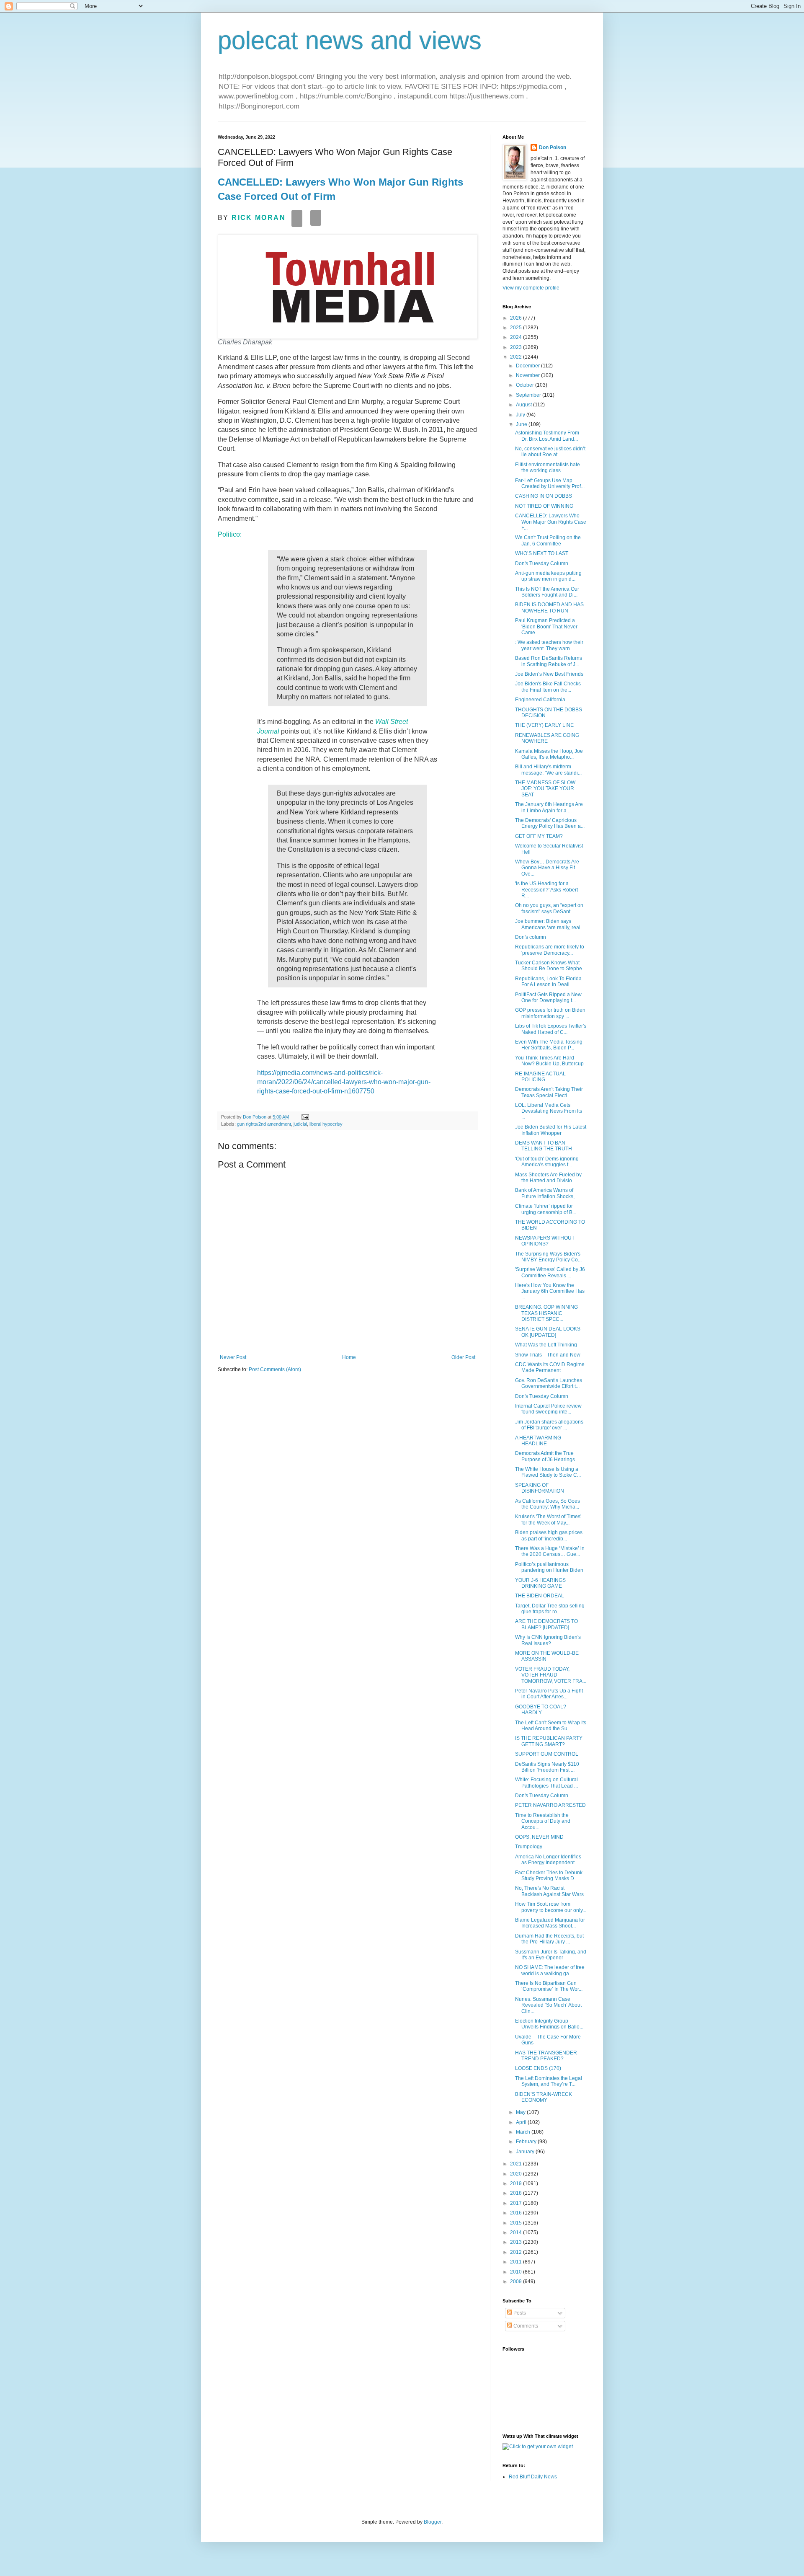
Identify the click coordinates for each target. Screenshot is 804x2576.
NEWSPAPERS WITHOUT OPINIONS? (545, 1241)
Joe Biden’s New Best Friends (549, 674)
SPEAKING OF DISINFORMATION (540, 1488)
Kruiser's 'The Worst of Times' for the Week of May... (548, 1519)
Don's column (531, 937)
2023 (517, 347)
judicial (300, 1124)
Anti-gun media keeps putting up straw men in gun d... (548, 576)
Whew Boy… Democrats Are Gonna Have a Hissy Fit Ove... (547, 868)
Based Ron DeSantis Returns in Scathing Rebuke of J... (549, 661)
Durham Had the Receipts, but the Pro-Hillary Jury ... (549, 1939)
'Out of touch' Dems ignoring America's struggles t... (547, 1162)
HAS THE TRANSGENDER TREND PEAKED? (546, 2056)
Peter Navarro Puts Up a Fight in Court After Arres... (549, 1694)
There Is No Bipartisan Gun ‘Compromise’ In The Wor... (549, 1986)
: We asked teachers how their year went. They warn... (549, 645)
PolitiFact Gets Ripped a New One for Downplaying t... (548, 997)
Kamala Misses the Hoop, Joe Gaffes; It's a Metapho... (549, 754)
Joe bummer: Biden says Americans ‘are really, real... (550, 924)
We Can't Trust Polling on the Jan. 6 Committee (548, 540)
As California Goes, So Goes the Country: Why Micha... (548, 1504)
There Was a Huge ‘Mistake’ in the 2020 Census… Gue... (550, 1551)
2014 (517, 2232)
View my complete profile (531, 288)
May (521, 2112)
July (521, 415)
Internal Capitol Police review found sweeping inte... (548, 1409)
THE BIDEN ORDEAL (540, 1596)
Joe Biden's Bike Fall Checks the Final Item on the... (548, 687)
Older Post (463, 1357)
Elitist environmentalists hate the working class (548, 468)
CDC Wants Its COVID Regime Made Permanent (550, 1367)
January (526, 2152)
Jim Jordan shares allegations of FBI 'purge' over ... (549, 1425)
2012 (517, 2252)
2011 (517, 2262)
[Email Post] (305, 1117)
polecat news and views (350, 40)
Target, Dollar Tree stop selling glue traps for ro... (550, 1609)
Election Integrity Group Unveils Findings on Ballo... (549, 2024)
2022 (517, 357)
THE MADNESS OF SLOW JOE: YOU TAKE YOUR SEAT (545, 789)
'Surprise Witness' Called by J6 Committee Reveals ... (550, 1272)
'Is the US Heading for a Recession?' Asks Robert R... (546, 890)
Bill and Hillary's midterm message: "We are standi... (548, 770)
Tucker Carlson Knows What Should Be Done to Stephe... (550, 966)
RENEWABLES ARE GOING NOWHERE (547, 738)
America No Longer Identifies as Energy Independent (548, 1860)
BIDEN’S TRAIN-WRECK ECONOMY (544, 2097)
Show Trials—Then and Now (548, 1355)
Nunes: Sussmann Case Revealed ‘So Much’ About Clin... (548, 2005)
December (528, 366)
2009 (517, 2281)
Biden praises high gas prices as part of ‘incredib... (549, 1535)
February (527, 2142)
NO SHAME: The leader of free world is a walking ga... (550, 1970)
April (522, 2122)
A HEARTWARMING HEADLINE (538, 1441)
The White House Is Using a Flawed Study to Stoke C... (548, 1472)
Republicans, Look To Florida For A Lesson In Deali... (548, 982)
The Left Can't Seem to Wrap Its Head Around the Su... (551, 1726)
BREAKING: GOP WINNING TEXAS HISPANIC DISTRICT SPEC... (546, 1313)
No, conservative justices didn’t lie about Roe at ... (550, 452)
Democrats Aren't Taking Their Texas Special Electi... (549, 1092)
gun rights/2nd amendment (264, 1124)
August (524, 405)
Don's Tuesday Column (542, 563)
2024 (517, 337)
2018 (517, 2193)
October (526, 385)
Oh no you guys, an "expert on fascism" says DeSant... (549, 908)
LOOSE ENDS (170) (538, 2068)
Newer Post (233, 1357)
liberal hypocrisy (326, 1124)
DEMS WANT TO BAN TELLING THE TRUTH (544, 1146)
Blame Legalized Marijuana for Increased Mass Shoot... (550, 1923)
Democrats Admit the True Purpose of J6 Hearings (545, 1456)
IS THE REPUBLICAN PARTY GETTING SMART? (549, 1741)
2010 (517, 2272)
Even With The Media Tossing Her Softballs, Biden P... (549, 1045)
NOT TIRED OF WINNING (544, 506)
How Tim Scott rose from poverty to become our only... (551, 1907)
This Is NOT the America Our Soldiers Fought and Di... (547, 592)
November (528, 375)
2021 (517, 2164)
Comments (525, 2326)
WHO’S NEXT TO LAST (542, 553)
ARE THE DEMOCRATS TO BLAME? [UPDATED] (546, 1624)
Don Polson (553, 147)
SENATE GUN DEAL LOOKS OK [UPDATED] (548, 1332)
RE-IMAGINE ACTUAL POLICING (540, 1077)
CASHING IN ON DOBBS (544, 496)
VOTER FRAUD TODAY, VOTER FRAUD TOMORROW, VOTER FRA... (551, 1675)
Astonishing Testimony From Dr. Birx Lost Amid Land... (547, 436)
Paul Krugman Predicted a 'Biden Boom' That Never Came (546, 627)
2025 (517, 328)
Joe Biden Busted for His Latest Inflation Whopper (551, 1130)
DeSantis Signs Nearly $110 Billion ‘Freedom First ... (547, 1767)
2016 (517, 2213)
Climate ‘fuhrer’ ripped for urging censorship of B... (546, 1209)
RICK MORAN (259, 218)
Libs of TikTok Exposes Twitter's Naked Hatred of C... (551, 1029)
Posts (519, 2313)
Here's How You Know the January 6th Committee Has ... (550, 1291)
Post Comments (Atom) (275, 1369)
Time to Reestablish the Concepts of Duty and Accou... (543, 1821)
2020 (517, 2174)
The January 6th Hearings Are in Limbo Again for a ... (549, 807)
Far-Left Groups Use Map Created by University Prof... (550, 483)
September (529, 395)
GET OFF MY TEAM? (539, 836)
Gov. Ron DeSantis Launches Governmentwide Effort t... (549, 1383)
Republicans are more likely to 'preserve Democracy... (550, 950)
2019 (517, 2183)
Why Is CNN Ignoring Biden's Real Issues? (548, 1640)
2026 (517, 318)
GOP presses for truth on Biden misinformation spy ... (550, 1013)
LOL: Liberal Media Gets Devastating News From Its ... (549, 1111)
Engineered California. (541, 700)
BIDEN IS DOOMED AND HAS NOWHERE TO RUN (549, 607)
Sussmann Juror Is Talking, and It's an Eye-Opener (551, 1955)
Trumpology (529, 1847)
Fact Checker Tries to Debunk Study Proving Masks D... (549, 1876)
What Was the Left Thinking (546, 1345)
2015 (517, 2223)
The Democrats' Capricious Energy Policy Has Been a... (550, 823)
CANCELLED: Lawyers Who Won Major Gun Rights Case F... (551, 522)
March (524, 2132)
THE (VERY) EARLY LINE (544, 725)
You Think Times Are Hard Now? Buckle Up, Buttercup (549, 1061)
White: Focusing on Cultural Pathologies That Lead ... (546, 1783)
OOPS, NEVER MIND (539, 1837)
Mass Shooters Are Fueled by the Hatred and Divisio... (548, 1178)
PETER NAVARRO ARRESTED (550, 1805)
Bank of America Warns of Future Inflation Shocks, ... (547, 1193)
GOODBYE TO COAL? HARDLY (541, 1710)
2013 (517, 2242)
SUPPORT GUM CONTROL (547, 1754)
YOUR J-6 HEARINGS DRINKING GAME (540, 1583)
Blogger (433, 2522)
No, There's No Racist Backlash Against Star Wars (549, 1891)
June (522, 424)
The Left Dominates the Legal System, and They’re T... (549, 2081)
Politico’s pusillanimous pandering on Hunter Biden (549, 1567)
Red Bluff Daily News (533, 2477)
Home (349, 1357)
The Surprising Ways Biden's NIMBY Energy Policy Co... (548, 1257)
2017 (517, 2203)
